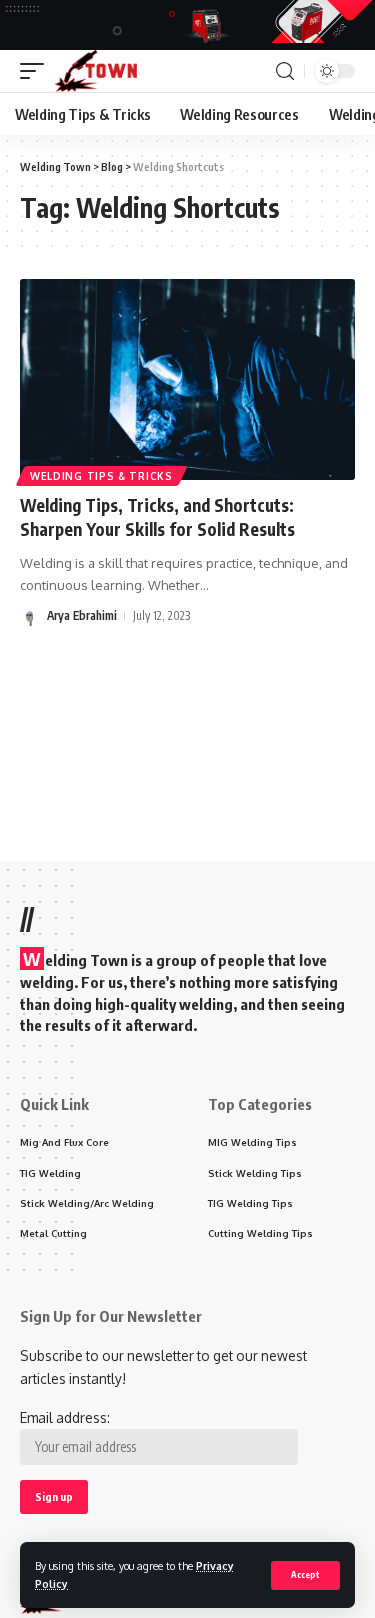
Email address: (65, 1417)
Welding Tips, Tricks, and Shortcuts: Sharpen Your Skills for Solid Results (157, 517)
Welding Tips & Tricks (101, 476)
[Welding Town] (95, 71)
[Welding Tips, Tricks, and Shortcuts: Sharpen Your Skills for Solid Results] (187, 379)
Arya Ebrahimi (82, 615)
